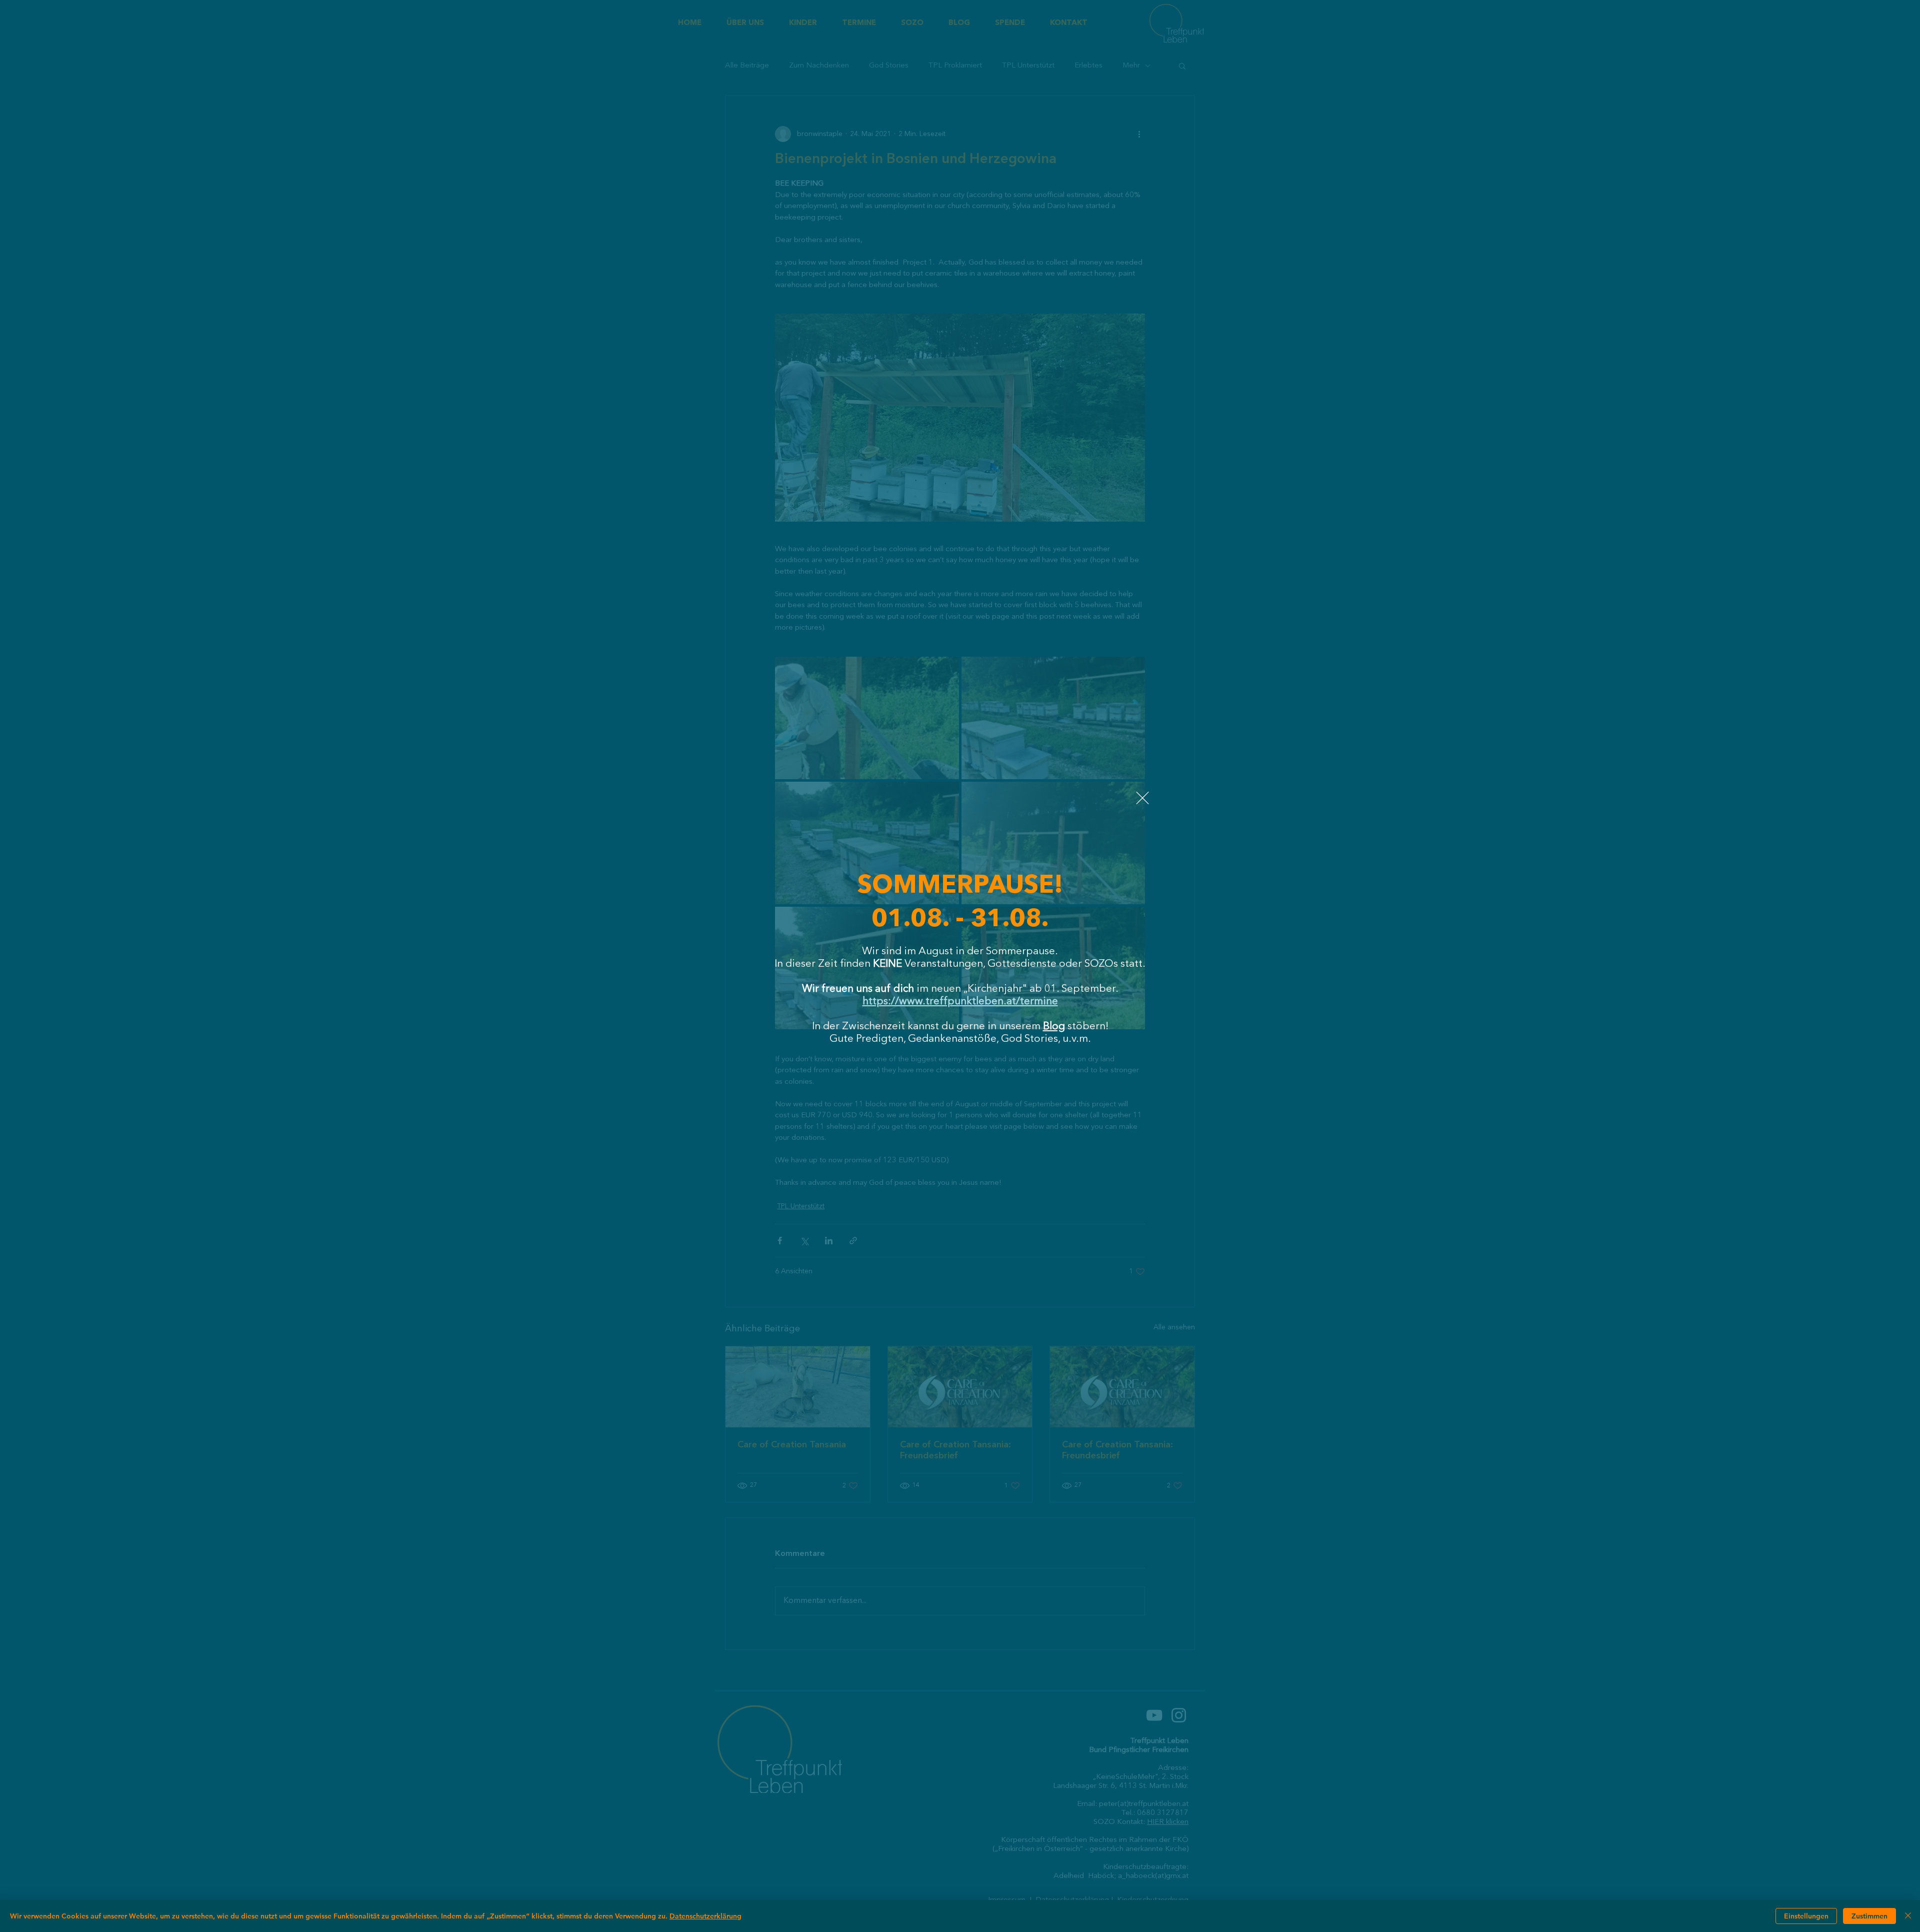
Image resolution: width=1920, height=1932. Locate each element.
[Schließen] (1908, 1916)
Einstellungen (1806, 1916)
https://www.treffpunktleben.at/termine (960, 1002)
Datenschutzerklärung (705, 1916)
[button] (1142, 798)
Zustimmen (1869, 1916)
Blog (1054, 1027)
